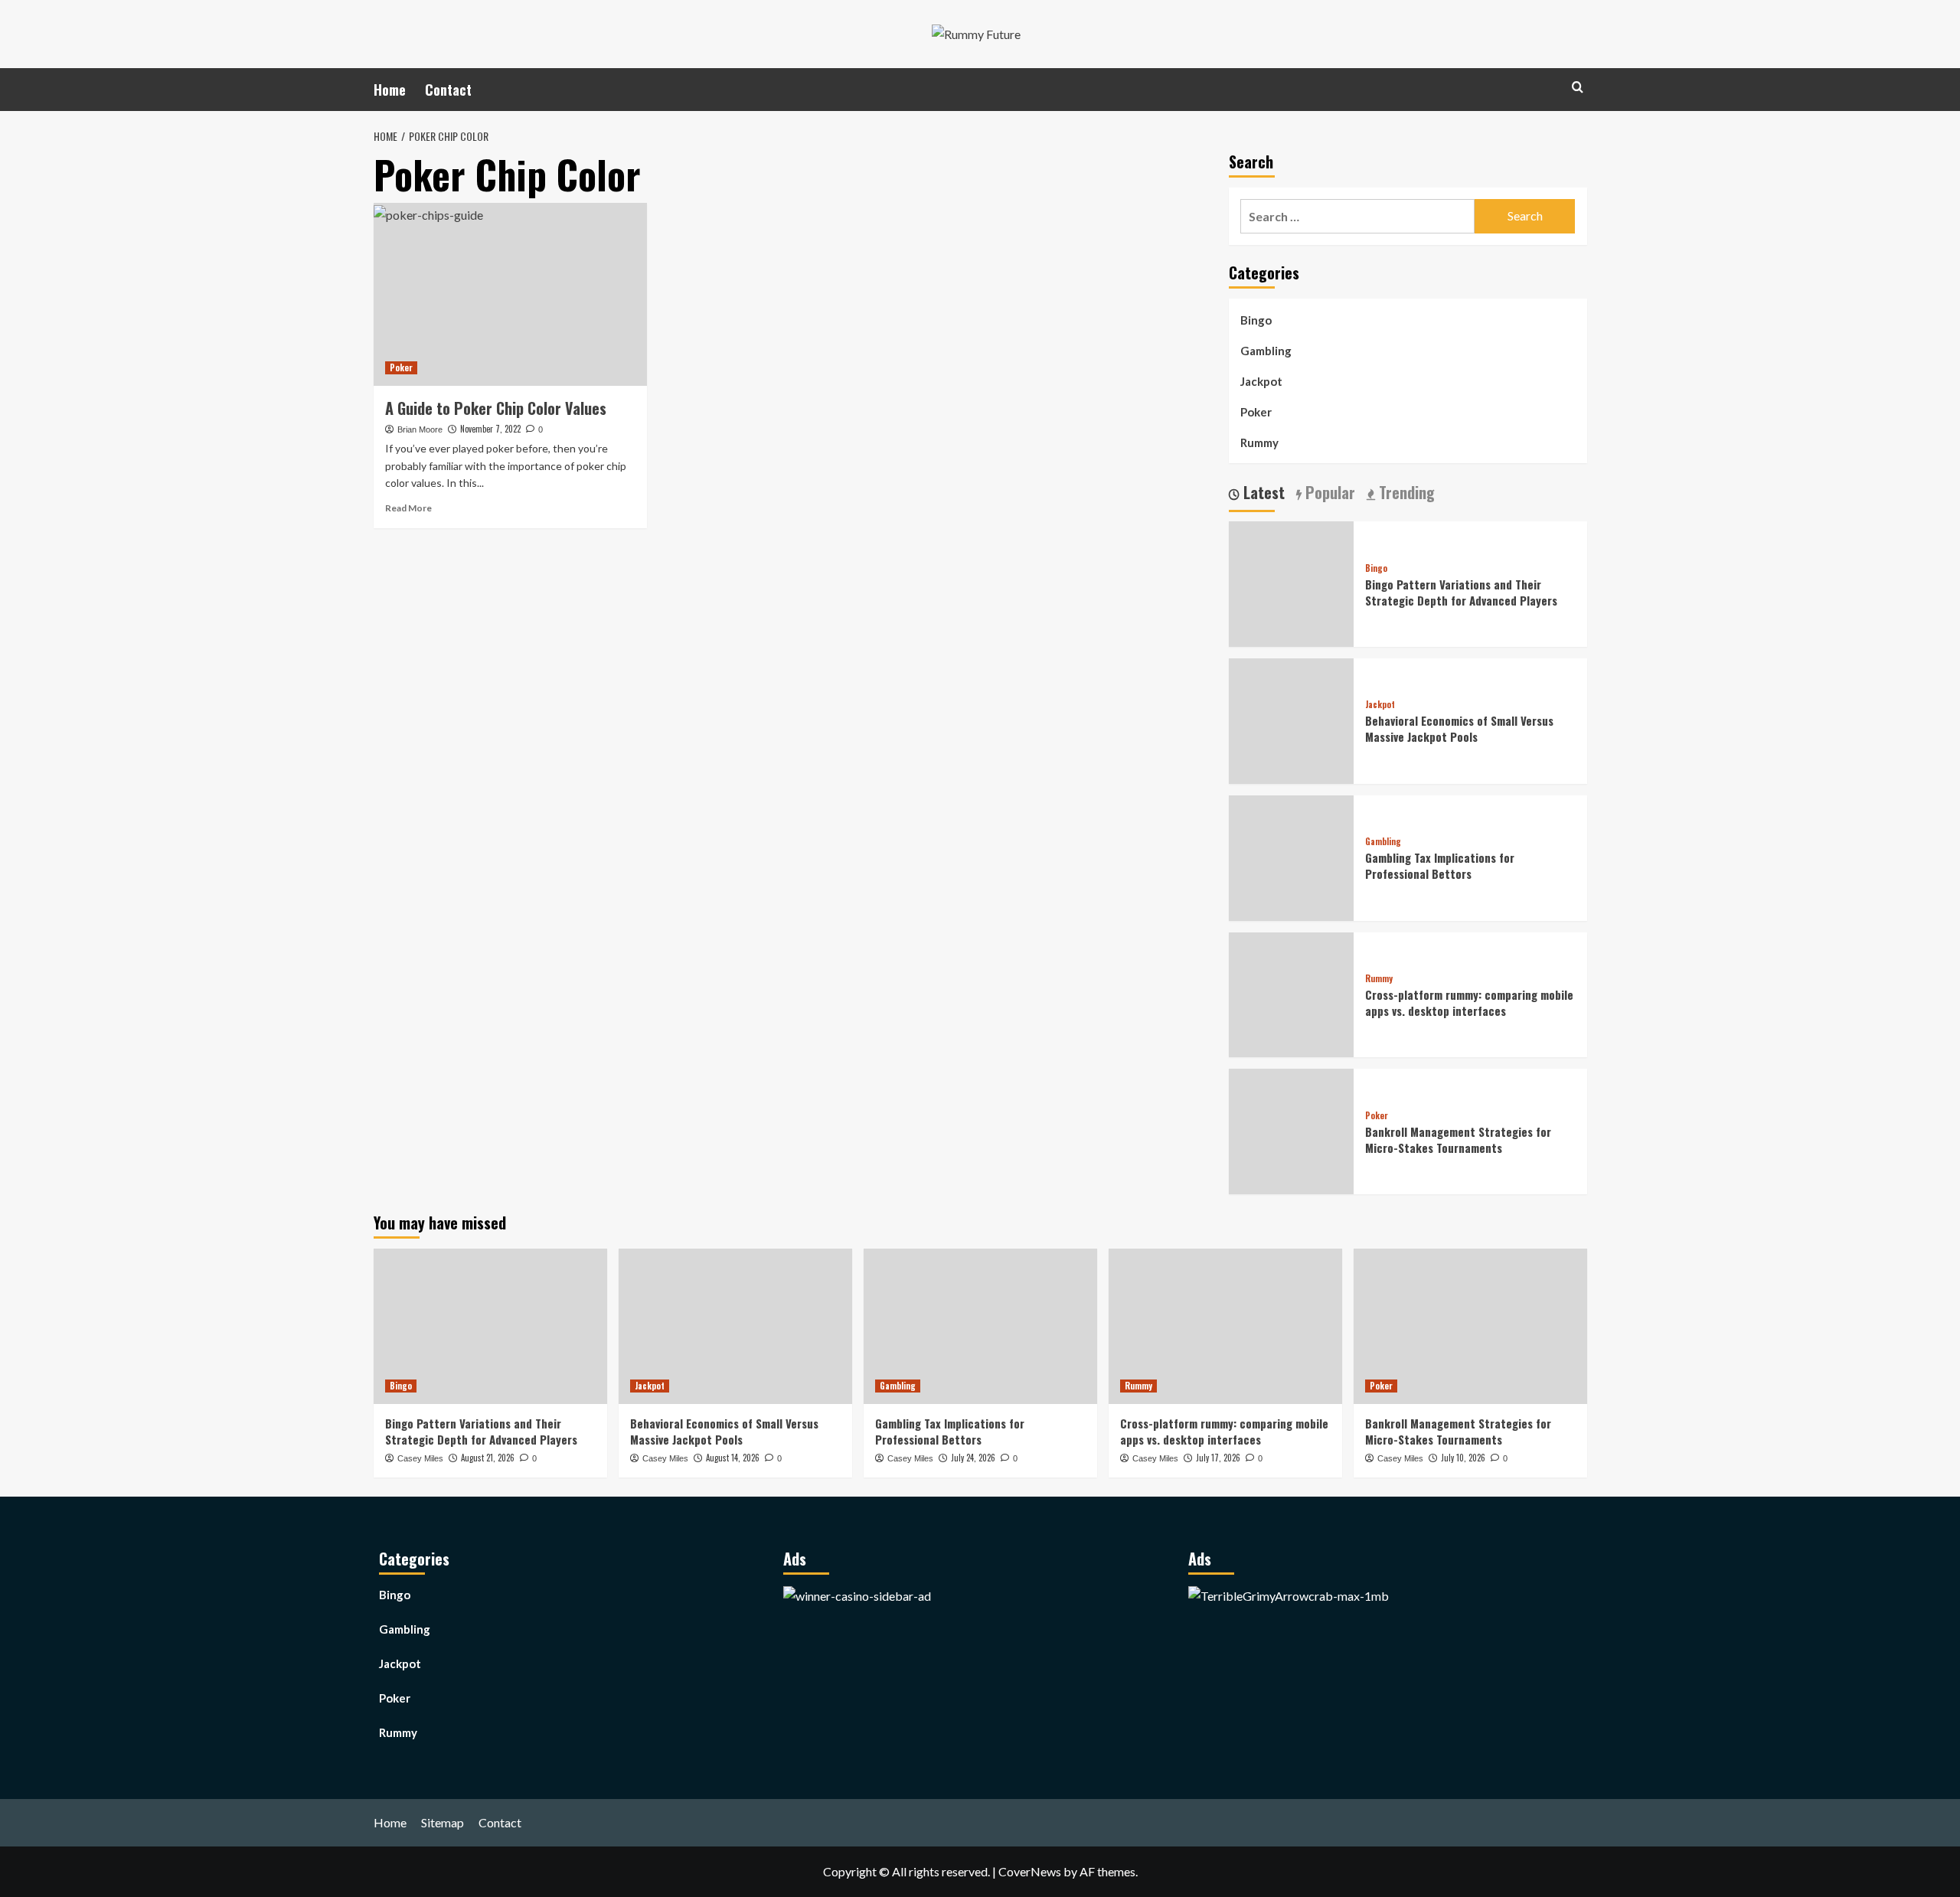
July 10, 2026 (1463, 1458)
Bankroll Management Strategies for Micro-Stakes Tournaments (1458, 1140)
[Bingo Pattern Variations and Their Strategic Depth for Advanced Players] (490, 1326)
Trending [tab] (1405, 494)
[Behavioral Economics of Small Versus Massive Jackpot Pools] (735, 1326)
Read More (408, 508)
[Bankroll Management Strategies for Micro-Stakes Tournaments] (1470, 1326)
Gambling (1266, 351)
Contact (448, 90)
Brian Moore (420, 429)
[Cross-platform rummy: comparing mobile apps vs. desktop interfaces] (1225, 1326)
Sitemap (443, 1822)
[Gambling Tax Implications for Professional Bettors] (980, 1326)
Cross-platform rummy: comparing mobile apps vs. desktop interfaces (1469, 1003)
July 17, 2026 (1218, 1458)
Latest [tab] (1262, 494)
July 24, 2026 (973, 1458)
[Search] (1578, 87)
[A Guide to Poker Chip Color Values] (510, 294)
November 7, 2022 (490, 429)
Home (390, 90)
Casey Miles (420, 1458)
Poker (401, 367)
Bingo (1256, 320)
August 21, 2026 (488, 1458)
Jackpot (1261, 381)
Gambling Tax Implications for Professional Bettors (1440, 866)
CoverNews (1030, 1871)
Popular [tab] (1328, 494)
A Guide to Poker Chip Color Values (496, 408)
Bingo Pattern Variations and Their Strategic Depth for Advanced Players (1461, 592)
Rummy (1259, 442)
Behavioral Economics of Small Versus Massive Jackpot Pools (1459, 729)
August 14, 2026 (733, 1458)
